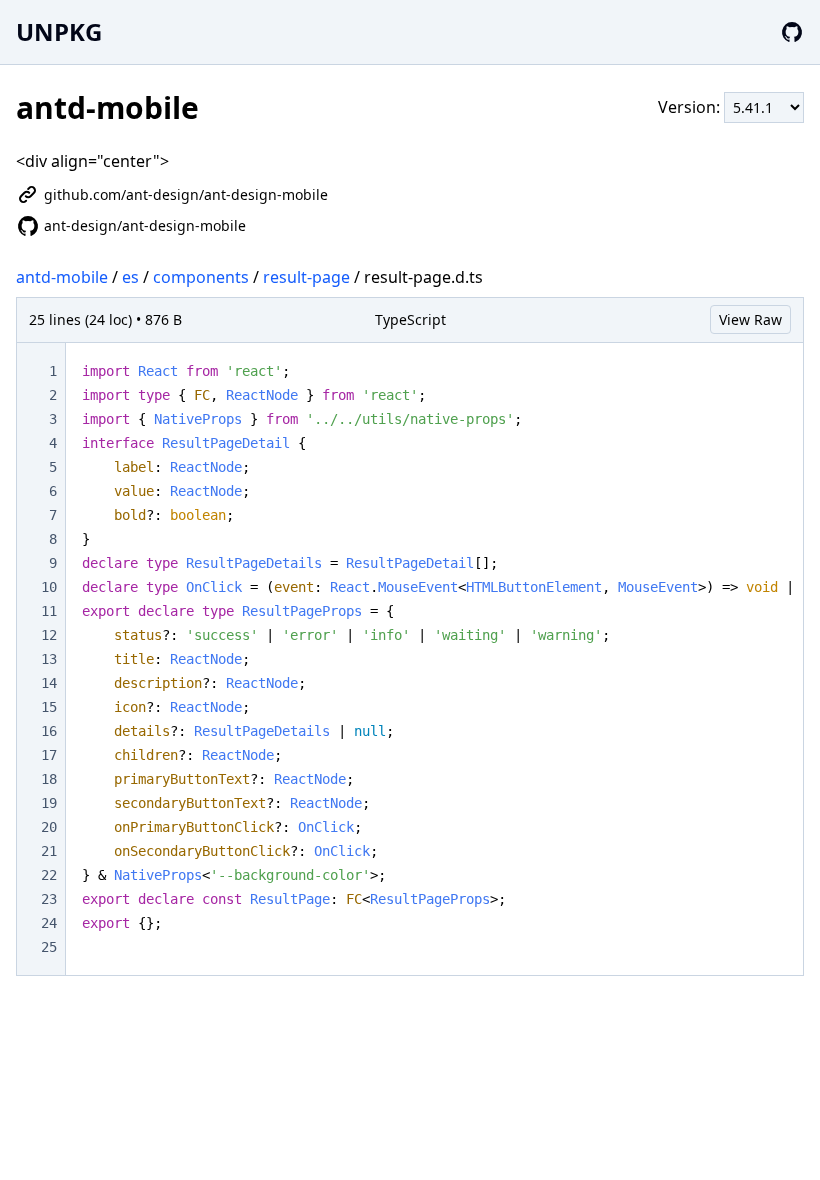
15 (49, 707)
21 (49, 851)
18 (49, 779)
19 (49, 803)
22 (49, 875)
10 (49, 587)
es (130, 277)
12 (49, 635)
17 (49, 755)
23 (49, 899)
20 (49, 827)
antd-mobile (62, 277)
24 (49, 923)
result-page (306, 277)
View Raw (750, 319)
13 (49, 659)
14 (49, 683)
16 (49, 731)
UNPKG (59, 31)
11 (49, 611)
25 (49, 947)
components (201, 277)
